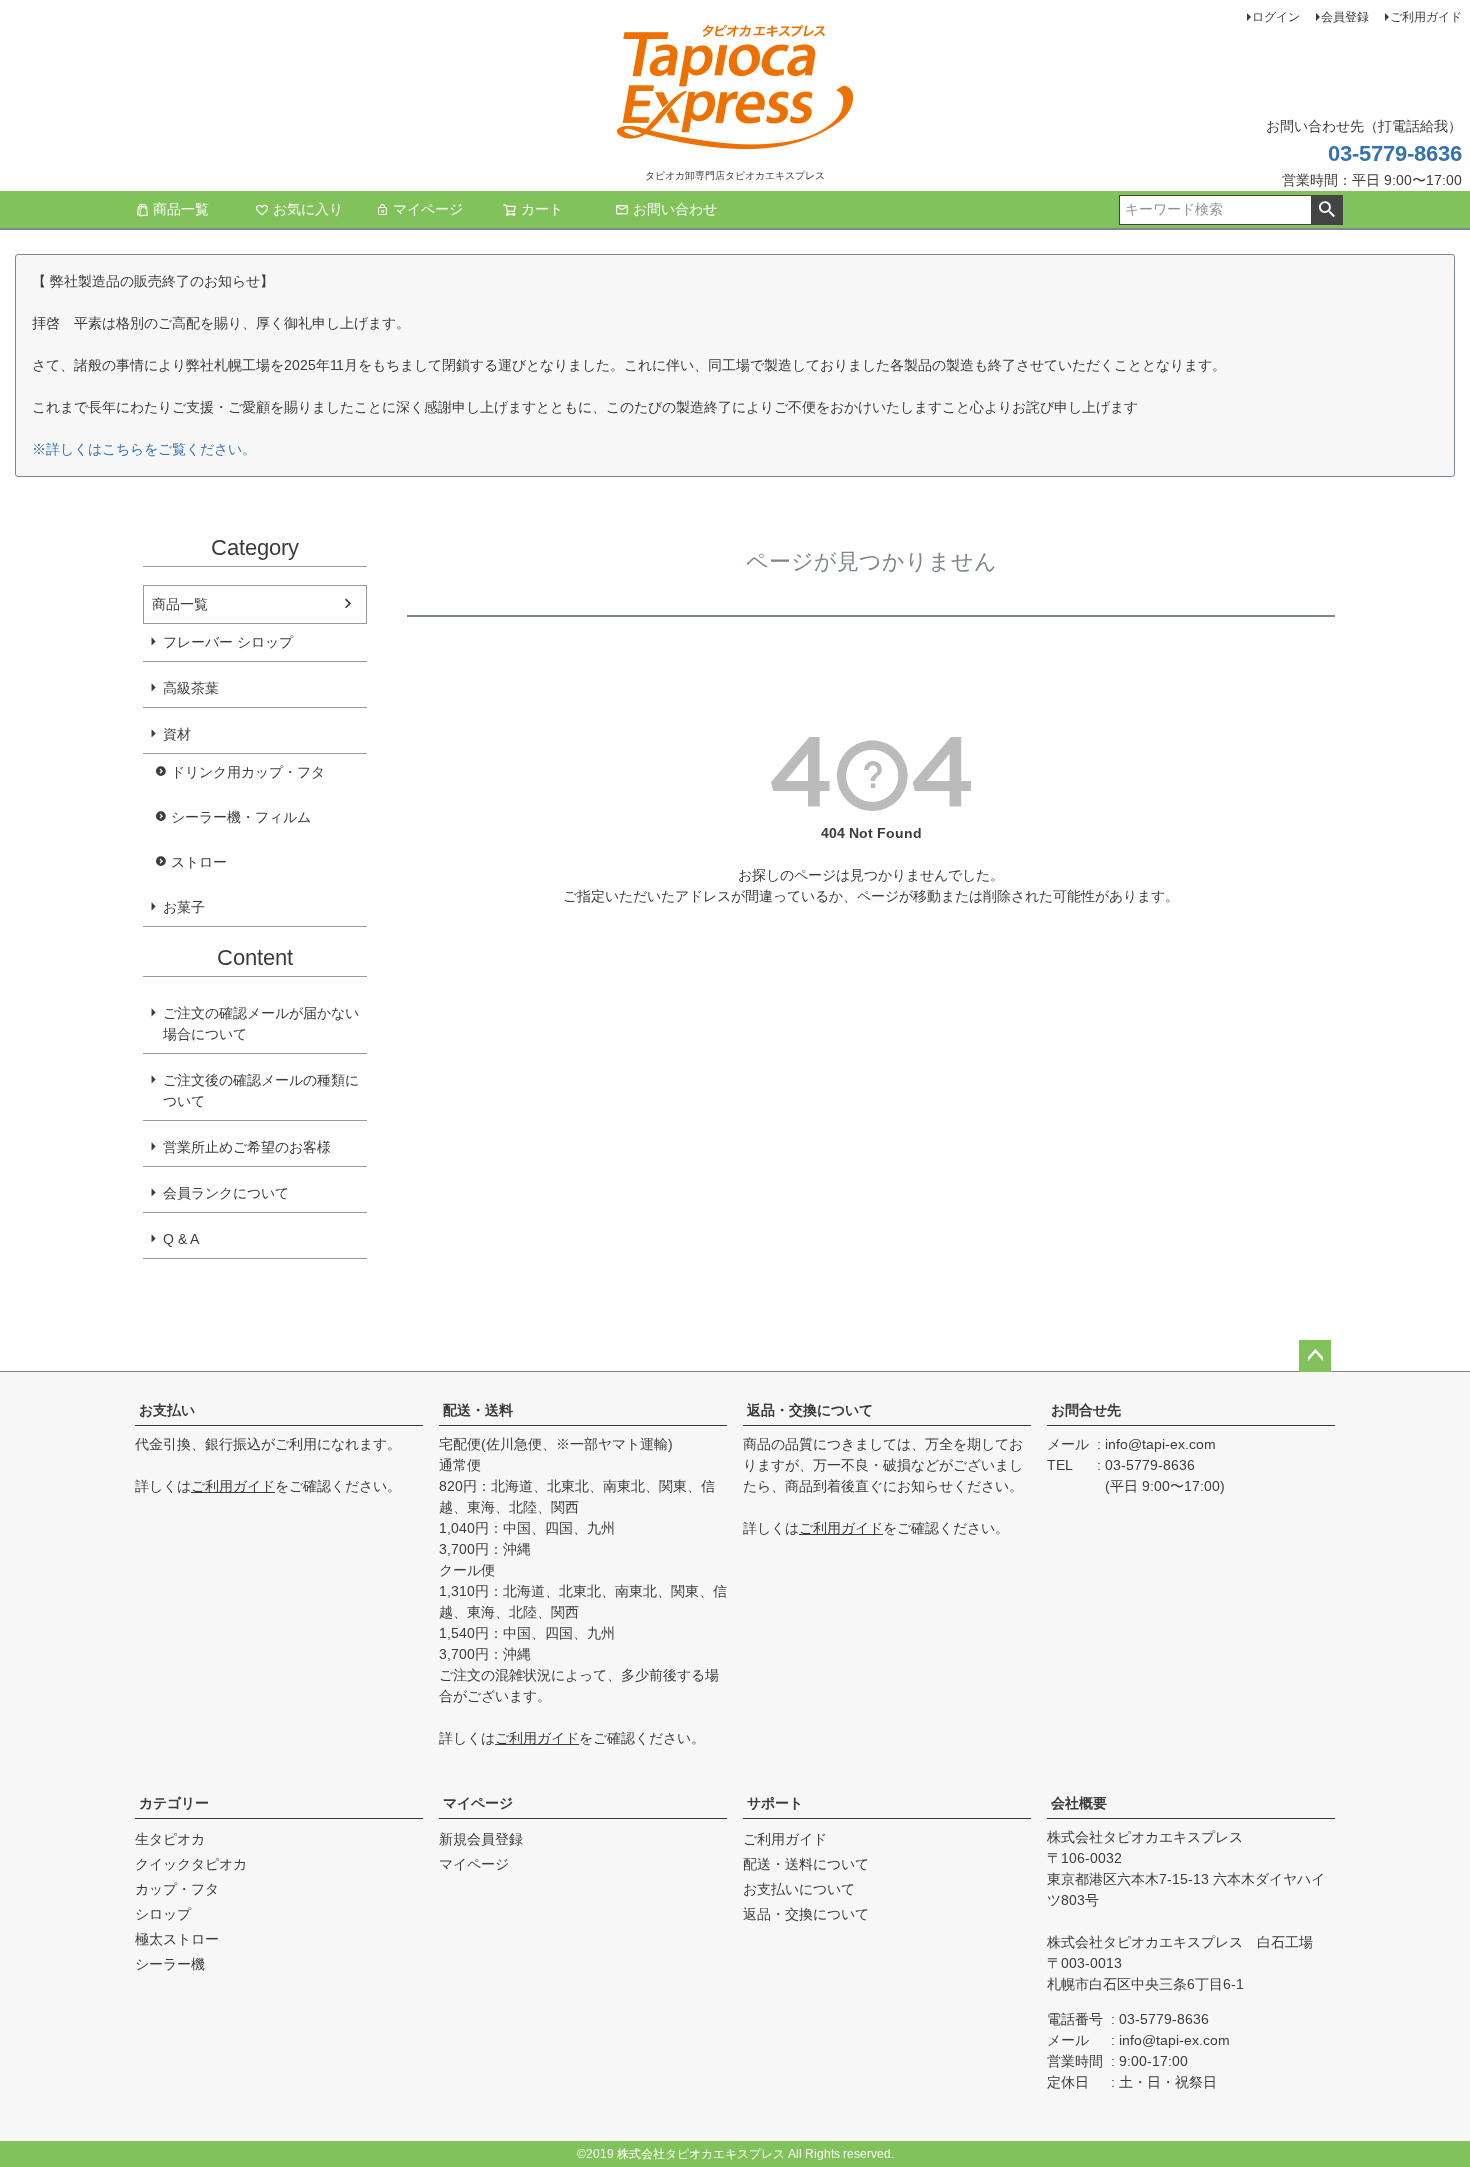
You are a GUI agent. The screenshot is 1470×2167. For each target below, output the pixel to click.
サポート (775, 1803)
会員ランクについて (226, 1193)
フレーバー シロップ (228, 642)
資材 (177, 734)
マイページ (428, 209)
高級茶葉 (191, 688)
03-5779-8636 (1395, 153)
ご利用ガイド (1426, 17)
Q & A (181, 1239)
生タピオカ (170, 1839)
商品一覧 (181, 209)
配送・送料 (478, 1410)
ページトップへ (1315, 1356)
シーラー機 (170, 1964)
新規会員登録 (481, 1839)
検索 (1326, 210)
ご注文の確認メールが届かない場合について (261, 1023)
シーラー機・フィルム (241, 817)
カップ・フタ (177, 1889)
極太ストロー (177, 1939)
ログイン (1276, 17)
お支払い (167, 1410)
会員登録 (1345, 17)
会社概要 (1079, 1803)
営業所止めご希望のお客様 (247, 1147)
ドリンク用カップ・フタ (248, 772)
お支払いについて (799, 1889)
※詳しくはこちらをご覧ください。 (144, 449)
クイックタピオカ (191, 1864)
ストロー (199, 862)
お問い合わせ (675, 209)
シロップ (163, 1914)
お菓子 (184, 907)
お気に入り (308, 209)
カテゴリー (174, 1803)
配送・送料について (806, 1864)
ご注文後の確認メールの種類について (261, 1090)
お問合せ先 (1086, 1410)
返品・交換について (810, 1410)
